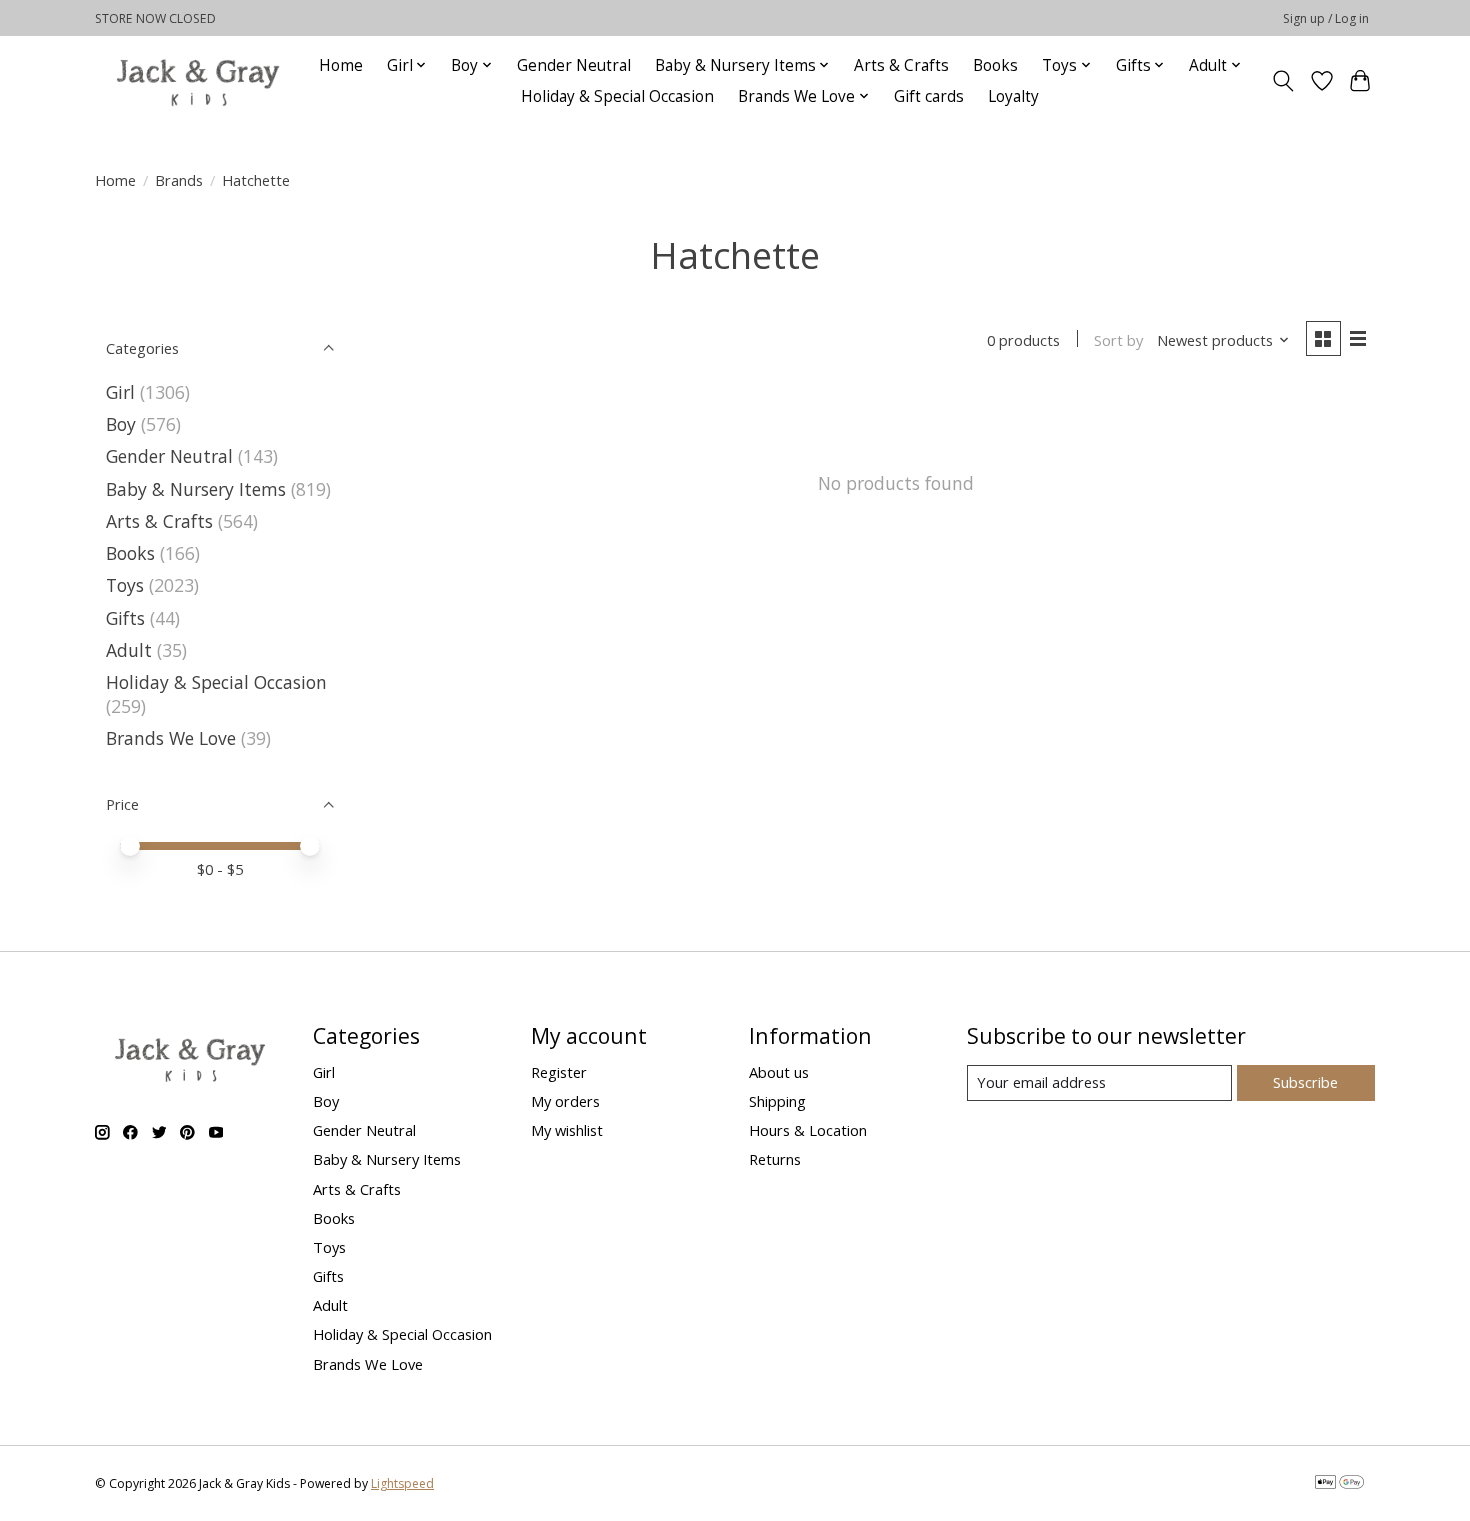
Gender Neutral (574, 65)
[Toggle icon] (1283, 81)
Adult (129, 650)
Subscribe (1305, 1082)
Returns (775, 1159)
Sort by (1118, 340)
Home (341, 65)
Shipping (777, 1101)
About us (779, 1072)
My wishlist (567, 1130)
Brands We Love (171, 738)
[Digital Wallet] (1339, 1484)
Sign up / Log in (1326, 18)
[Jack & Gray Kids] (198, 80)
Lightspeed (402, 1483)
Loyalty (1013, 96)
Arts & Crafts (901, 65)
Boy (121, 424)
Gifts (125, 618)
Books (995, 65)
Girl (120, 392)
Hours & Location (808, 1130)
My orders (565, 1101)
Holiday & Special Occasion (617, 96)
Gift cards (929, 96)
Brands (179, 180)
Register (559, 1072)
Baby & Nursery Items (196, 489)
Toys (125, 585)
